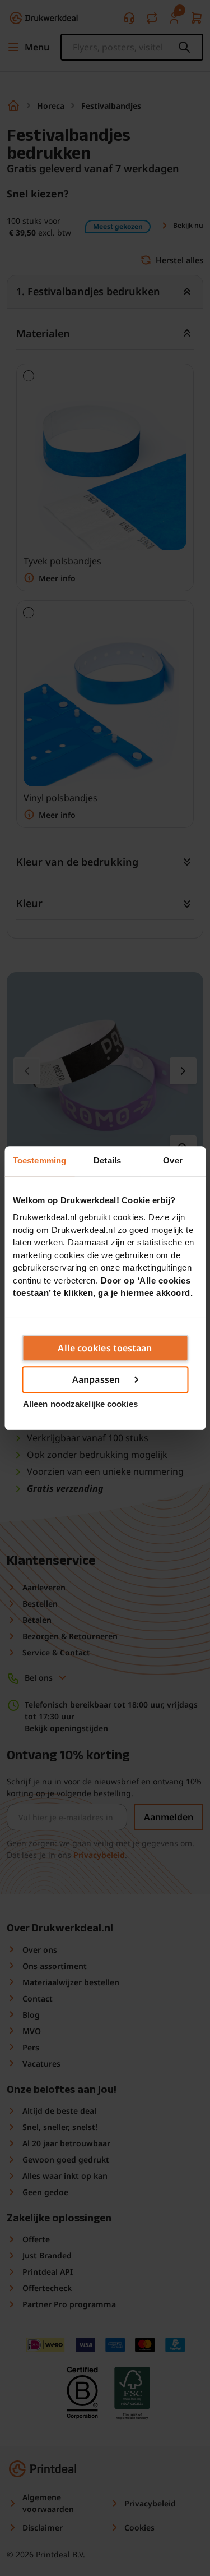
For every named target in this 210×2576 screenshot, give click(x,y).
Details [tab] (107, 1160)
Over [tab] (172, 1160)
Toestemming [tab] (39, 1160)
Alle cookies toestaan (105, 1348)
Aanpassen (96, 1379)
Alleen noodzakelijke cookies (80, 1404)
